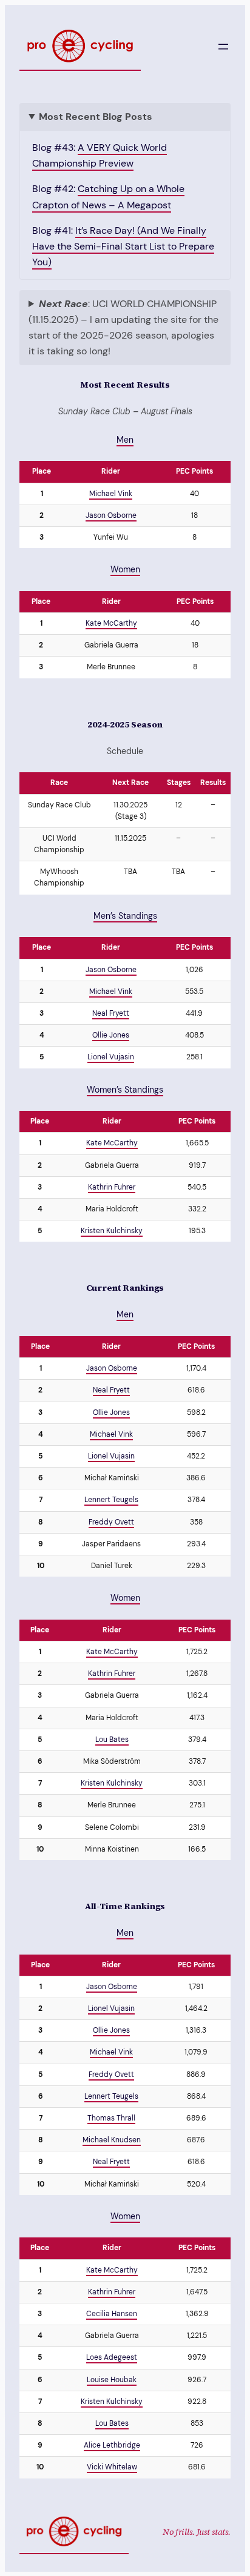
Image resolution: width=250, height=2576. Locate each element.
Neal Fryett (111, 1013)
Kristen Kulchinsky (112, 1231)
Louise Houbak (112, 2380)
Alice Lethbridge (112, 2445)
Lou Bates (112, 1740)
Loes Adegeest (112, 2357)
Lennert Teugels (111, 1500)
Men (125, 440)
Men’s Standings (125, 916)
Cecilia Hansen (112, 2314)
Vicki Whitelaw (112, 2467)
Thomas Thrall (111, 2118)
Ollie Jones (111, 1035)
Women (125, 569)
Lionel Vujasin (111, 1057)
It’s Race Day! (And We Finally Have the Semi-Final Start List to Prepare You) (123, 246)
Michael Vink (111, 494)
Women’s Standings (125, 1090)
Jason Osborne (111, 515)
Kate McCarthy (111, 623)
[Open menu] (223, 47)
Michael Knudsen (112, 2140)
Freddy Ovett (111, 1522)
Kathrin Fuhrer (112, 1187)
